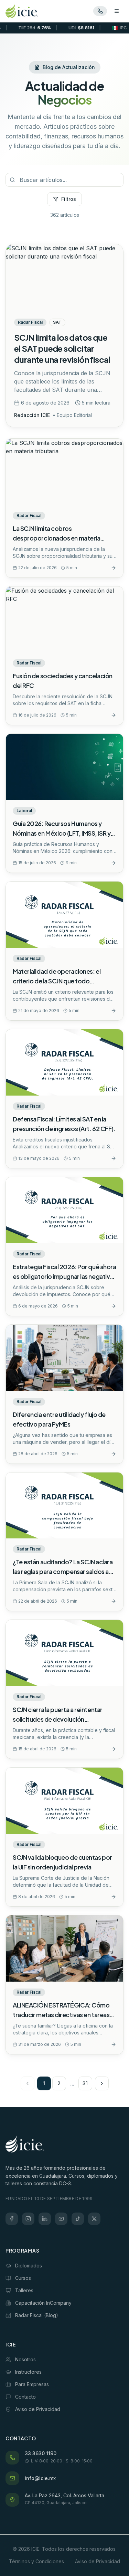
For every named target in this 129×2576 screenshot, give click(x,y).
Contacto (25, 2397)
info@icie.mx (40, 2478)
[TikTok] (78, 2219)
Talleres (24, 2290)
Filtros (69, 199)
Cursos (23, 2278)
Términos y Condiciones (36, 2561)
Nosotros (25, 2359)
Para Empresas (32, 2384)
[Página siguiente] (102, 2083)
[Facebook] (12, 2219)
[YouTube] (61, 2219)
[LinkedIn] (45, 2219)
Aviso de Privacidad (38, 2409)
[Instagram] (28, 2219)
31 (85, 2083)
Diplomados (29, 2266)
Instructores (28, 2372)
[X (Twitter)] (94, 2219)
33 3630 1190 (41, 2453)
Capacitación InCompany (43, 2303)
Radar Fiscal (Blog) (37, 2315)
